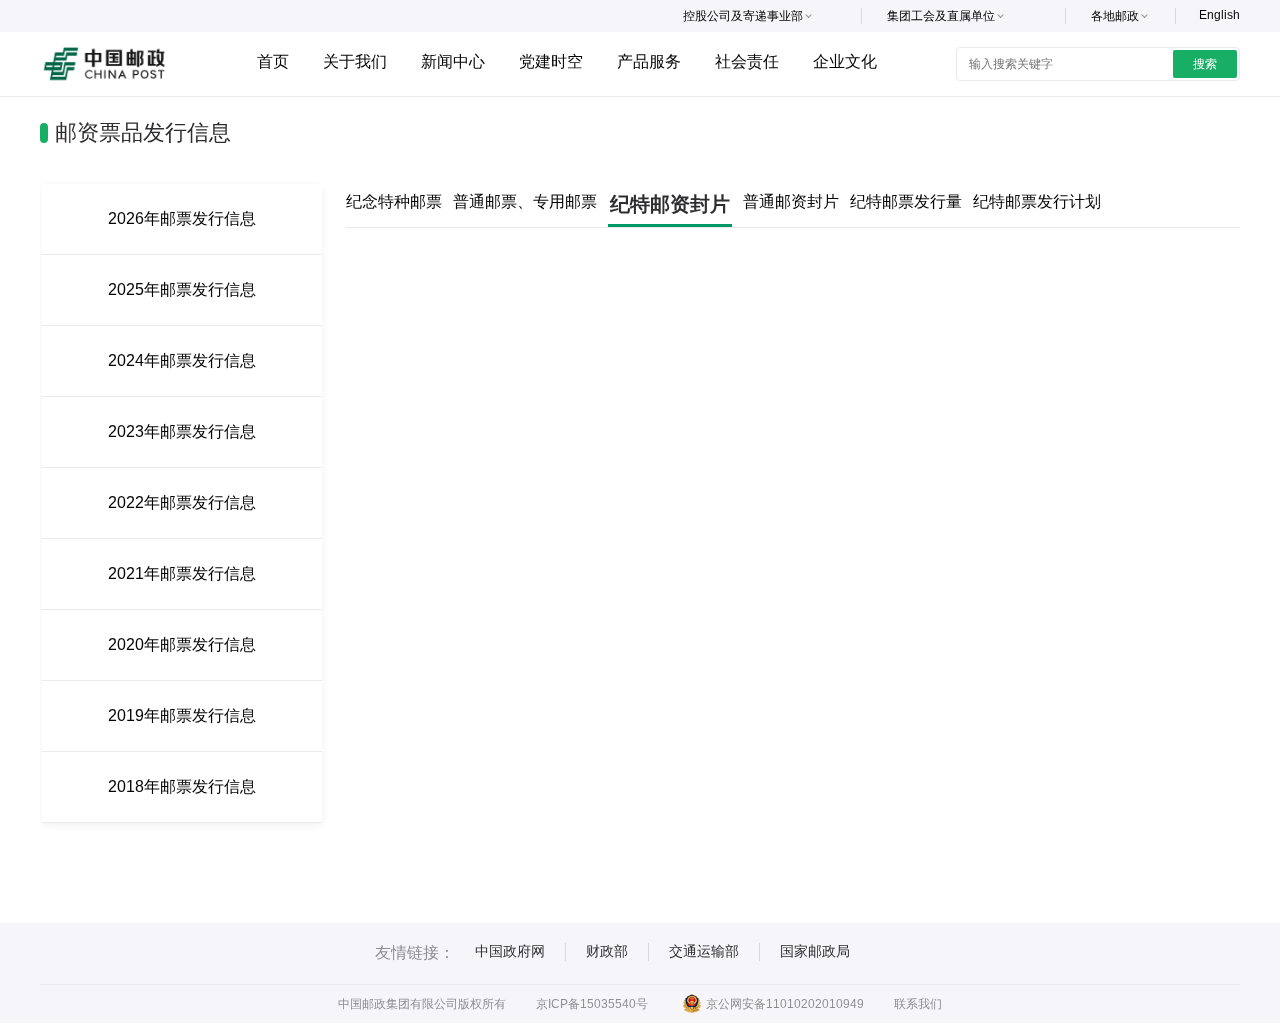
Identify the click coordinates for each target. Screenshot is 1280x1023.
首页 (273, 61)
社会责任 (747, 61)
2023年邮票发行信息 (182, 431)
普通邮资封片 (791, 201)
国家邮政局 (815, 951)
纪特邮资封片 (670, 204)
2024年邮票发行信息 (182, 360)
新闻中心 (453, 61)
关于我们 (355, 61)
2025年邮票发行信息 (182, 289)
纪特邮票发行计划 (1037, 201)
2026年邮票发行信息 (182, 218)
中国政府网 (510, 951)
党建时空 (551, 61)
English (1219, 15)
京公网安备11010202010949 (785, 1004)
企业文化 (845, 61)
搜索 (1205, 64)
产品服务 (649, 61)
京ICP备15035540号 (592, 1004)
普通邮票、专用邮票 (525, 201)
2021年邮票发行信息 (182, 573)
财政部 (607, 951)
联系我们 (918, 1004)
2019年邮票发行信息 (182, 715)
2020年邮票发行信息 (182, 644)
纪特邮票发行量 (906, 201)
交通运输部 (704, 951)
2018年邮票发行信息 (182, 786)
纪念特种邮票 (394, 201)
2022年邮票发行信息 (182, 502)
